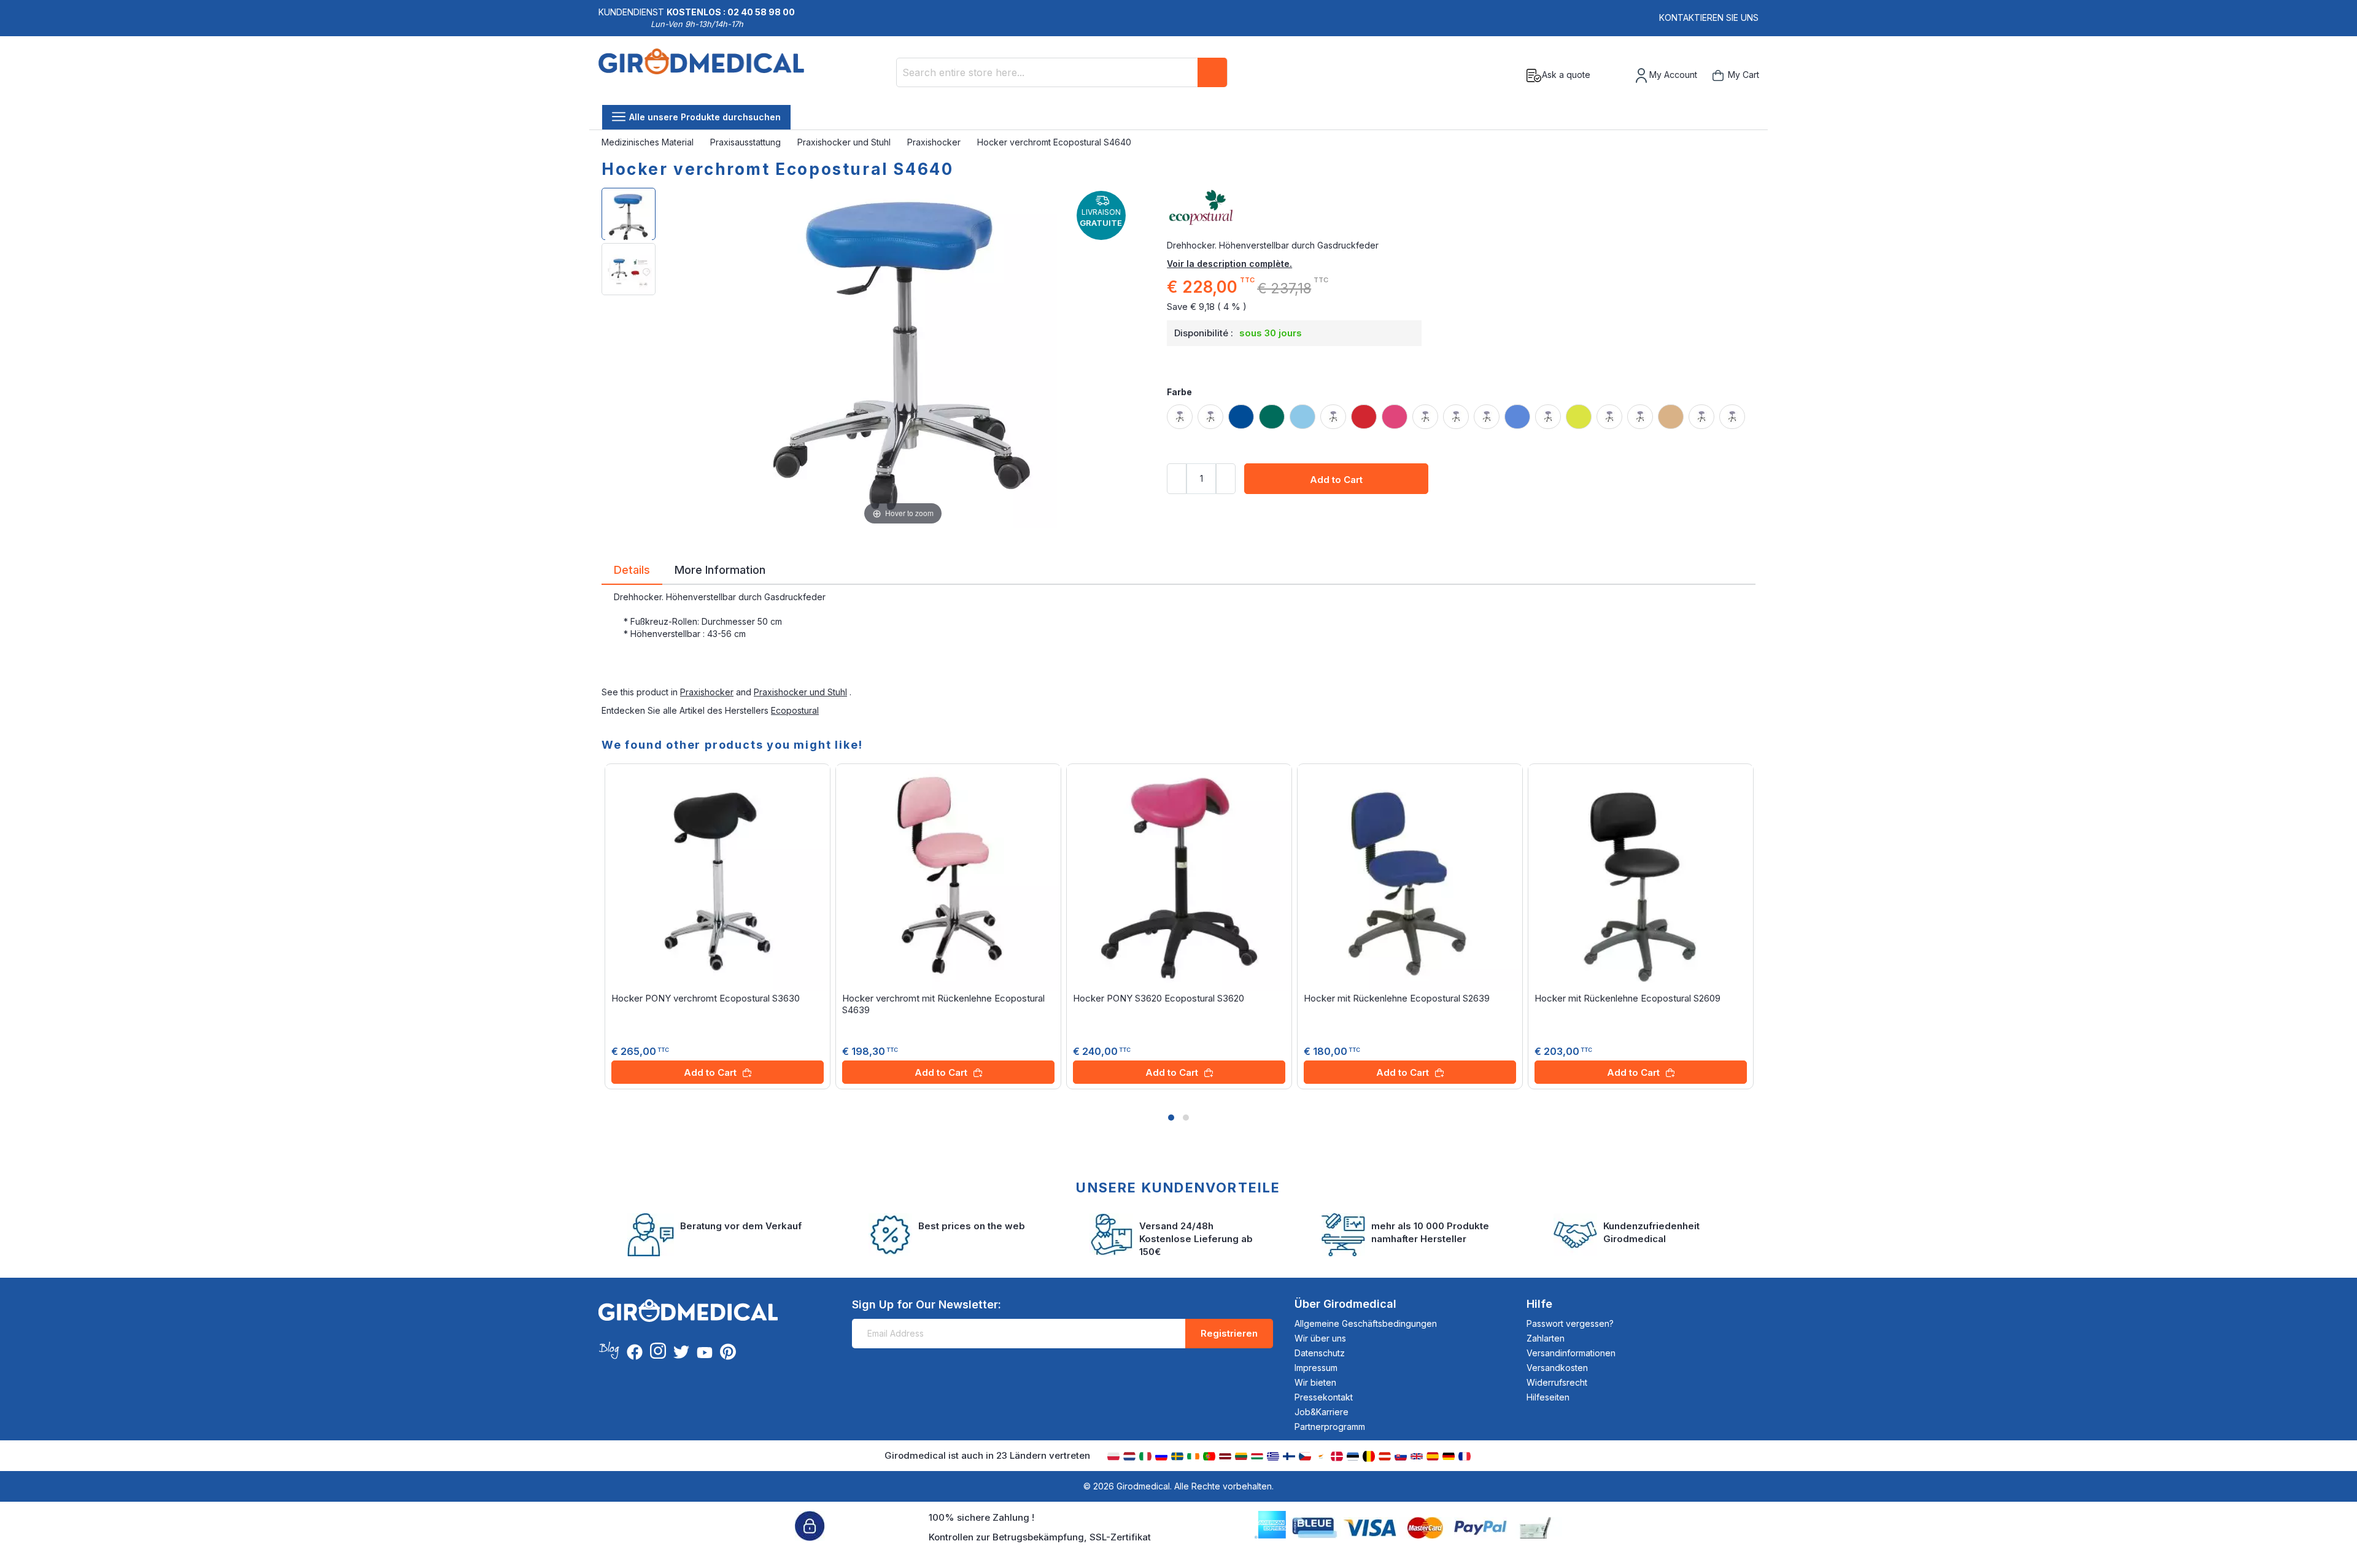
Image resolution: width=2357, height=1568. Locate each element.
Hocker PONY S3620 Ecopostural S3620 (1159, 998)
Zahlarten (1546, 1338)
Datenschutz (1320, 1353)
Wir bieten (1315, 1382)
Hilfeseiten (1548, 1397)
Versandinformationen (1571, 1353)
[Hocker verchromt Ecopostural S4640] (629, 214)
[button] (1171, 1118)
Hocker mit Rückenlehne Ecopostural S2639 (1397, 998)
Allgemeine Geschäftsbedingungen (1366, 1323)
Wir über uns (1320, 1338)
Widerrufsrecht (1557, 1382)
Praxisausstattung (747, 142)
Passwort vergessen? (1570, 1323)
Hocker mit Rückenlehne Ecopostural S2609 (1627, 998)
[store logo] (701, 75)
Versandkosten (1557, 1368)
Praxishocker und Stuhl (845, 142)
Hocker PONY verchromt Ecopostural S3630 (706, 998)
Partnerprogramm (1330, 1427)
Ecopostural (795, 710)
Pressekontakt (1324, 1397)
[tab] (632, 572)
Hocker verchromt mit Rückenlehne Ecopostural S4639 (943, 1004)
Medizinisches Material (649, 142)
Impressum (1316, 1368)
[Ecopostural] (1461, 208)
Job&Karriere (1322, 1412)
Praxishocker (935, 142)
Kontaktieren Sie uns (1709, 17)
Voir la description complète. (1229, 264)
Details (632, 569)
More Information (720, 569)
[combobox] (1062, 72)
